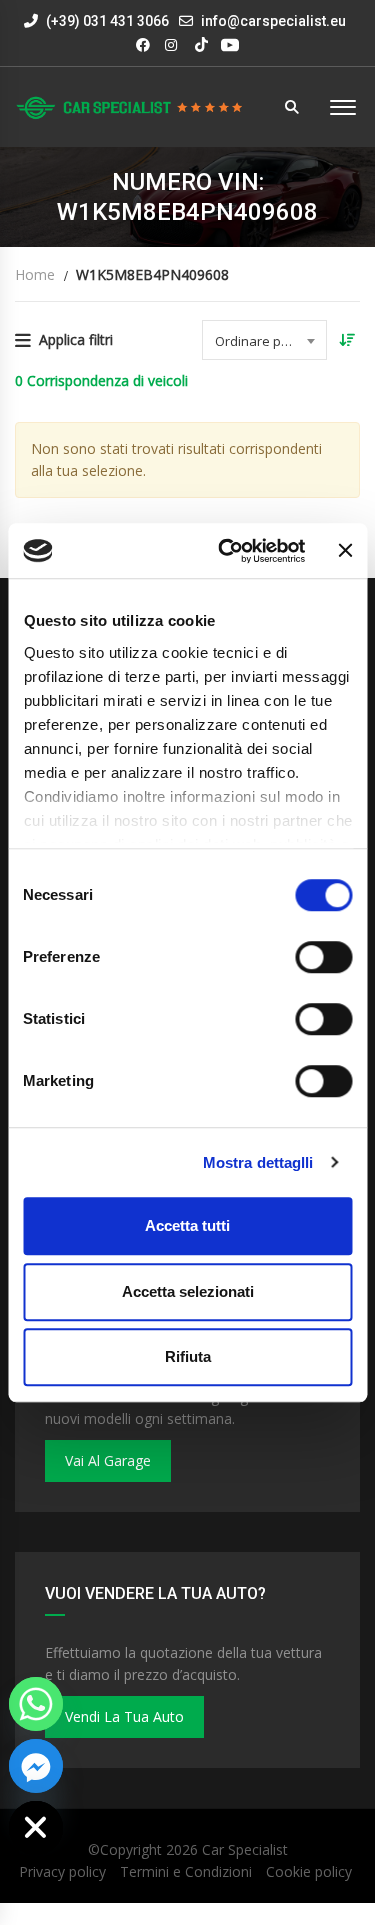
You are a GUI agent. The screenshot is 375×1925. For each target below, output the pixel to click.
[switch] (323, 957)
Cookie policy (309, 1871)
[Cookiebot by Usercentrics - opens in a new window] (227, 551)
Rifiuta (188, 1356)
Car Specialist (245, 1849)
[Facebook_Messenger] (36, 1766)
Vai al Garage (108, 1460)
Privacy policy (62, 1871)
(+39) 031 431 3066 (106, 21)
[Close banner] (345, 551)
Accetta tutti (187, 1225)
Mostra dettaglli (258, 1162)
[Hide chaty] (36, 1828)
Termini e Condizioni (186, 1871)
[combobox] (264, 340)
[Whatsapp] (36, 1704)
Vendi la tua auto (124, 1716)
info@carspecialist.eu (273, 21)
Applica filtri (76, 339)
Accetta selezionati (188, 1291)
